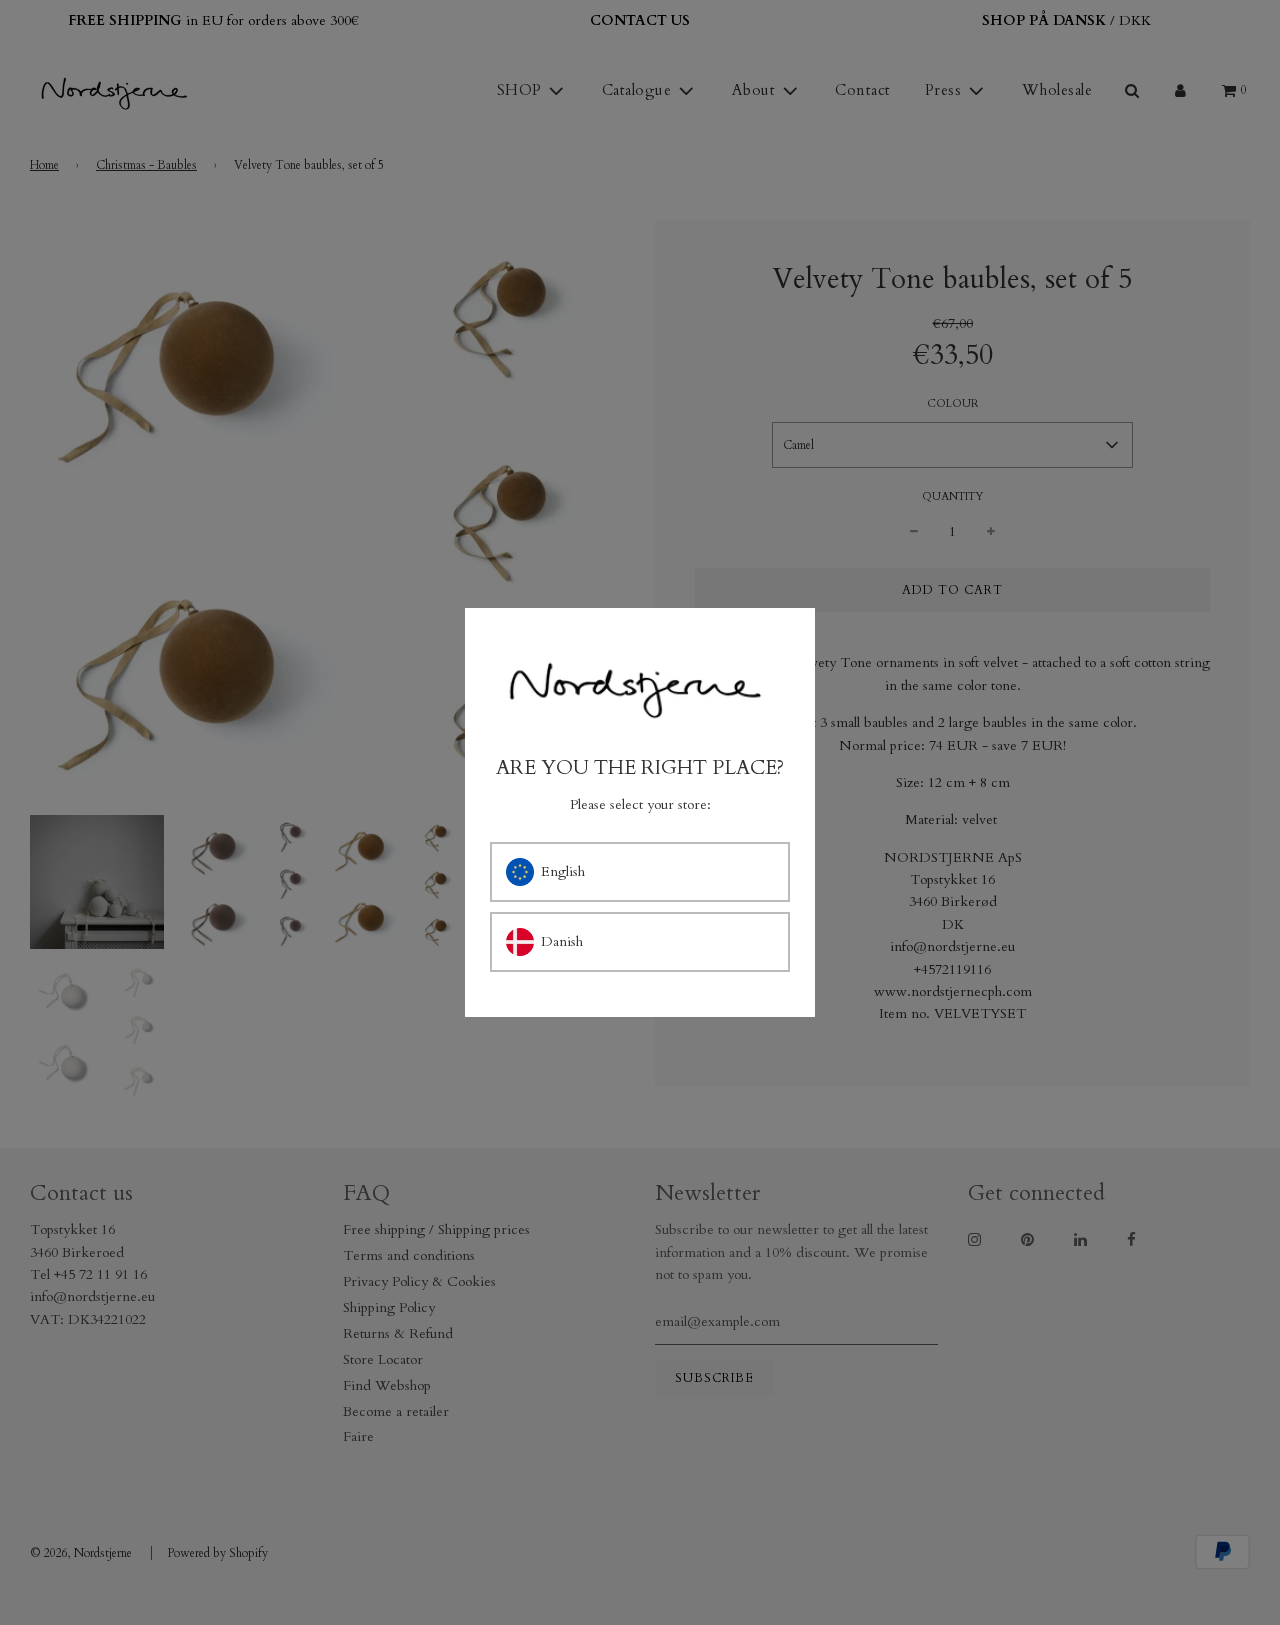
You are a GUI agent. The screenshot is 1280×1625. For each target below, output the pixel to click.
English (563, 871)
